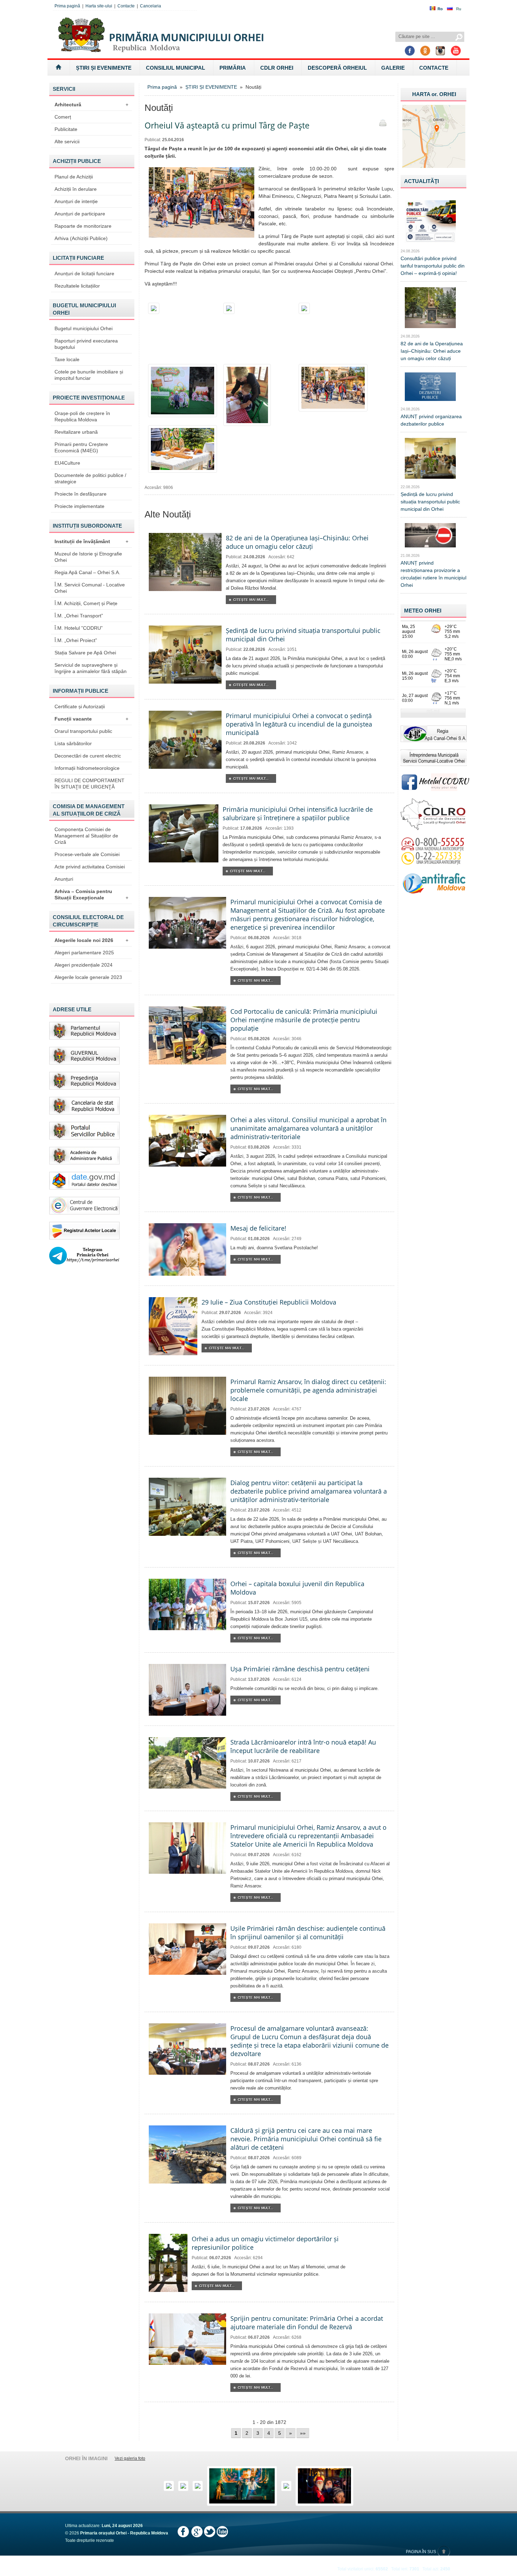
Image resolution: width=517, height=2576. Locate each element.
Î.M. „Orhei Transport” (79, 616)
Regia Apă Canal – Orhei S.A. (87, 572)
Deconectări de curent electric (88, 756)
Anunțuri (64, 879)
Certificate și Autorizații (80, 706)
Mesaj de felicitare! (258, 1228)
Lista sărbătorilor (73, 743)
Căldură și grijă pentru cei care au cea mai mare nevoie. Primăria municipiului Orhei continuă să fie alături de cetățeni (306, 2139)
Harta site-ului (99, 6)
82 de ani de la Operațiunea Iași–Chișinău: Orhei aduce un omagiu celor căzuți (297, 542)
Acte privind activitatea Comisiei (90, 867)
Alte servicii (67, 142)
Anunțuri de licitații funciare (84, 274)
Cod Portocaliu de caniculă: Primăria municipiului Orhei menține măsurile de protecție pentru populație (304, 1020)
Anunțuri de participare (80, 214)
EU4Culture (67, 463)
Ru (459, 9)
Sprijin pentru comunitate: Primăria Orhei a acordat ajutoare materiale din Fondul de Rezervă (307, 2323)
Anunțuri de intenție (76, 201)
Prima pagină (67, 6)
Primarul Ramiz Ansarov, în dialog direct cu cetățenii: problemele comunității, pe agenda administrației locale (308, 1390)
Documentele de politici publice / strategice (90, 478)
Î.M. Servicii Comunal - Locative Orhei (90, 588)
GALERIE (393, 68)
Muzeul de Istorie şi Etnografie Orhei (88, 557)
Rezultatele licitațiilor (77, 286)
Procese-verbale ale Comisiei (87, 854)
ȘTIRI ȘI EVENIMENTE (104, 68)
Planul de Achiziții (74, 177)
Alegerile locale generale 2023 (88, 977)
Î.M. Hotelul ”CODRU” (79, 628)
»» (303, 2433)
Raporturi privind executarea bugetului (86, 344)
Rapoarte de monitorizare (83, 226)
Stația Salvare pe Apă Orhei (85, 653)
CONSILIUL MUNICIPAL (175, 68)
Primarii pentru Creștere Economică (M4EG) (81, 447)
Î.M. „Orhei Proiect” (76, 640)
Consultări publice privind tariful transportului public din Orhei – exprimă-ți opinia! (433, 266)
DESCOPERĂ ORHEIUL (337, 68)
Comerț (63, 117)
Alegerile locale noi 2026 (91, 940)
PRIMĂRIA (233, 68)
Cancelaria (151, 6)
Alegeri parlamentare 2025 (84, 953)
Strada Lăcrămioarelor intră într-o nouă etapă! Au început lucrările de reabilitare (303, 1746)
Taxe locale (67, 359)
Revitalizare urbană (76, 432)
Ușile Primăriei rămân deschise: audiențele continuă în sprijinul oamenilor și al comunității (308, 1933)
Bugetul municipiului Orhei (84, 328)
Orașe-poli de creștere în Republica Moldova (82, 416)
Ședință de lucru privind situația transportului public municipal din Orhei (430, 502)
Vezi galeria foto (130, 2458)
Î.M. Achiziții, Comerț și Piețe (86, 603)
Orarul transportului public (83, 731)
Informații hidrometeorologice (87, 768)
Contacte (126, 6)
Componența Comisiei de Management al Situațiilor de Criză (86, 836)
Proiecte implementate (79, 506)
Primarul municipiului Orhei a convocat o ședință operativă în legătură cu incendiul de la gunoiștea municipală (299, 724)
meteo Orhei (423, 611)
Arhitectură (91, 105)
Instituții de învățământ (91, 541)
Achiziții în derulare (76, 189)
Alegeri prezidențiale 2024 (84, 965)
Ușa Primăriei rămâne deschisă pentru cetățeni (300, 1669)
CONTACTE (434, 68)
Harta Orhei (434, 94)
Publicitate (66, 129)
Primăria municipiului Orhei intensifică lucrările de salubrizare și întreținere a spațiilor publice (298, 813)
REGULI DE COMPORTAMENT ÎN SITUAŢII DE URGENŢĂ (90, 784)
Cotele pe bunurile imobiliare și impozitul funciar (89, 375)
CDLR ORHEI (277, 68)
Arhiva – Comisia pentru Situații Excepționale (91, 894)
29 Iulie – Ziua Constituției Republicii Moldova (269, 1302)
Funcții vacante (91, 719)
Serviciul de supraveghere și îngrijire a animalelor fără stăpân (91, 668)
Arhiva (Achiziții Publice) (81, 238)
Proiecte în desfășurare (81, 494)
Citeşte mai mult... (251, 600)
